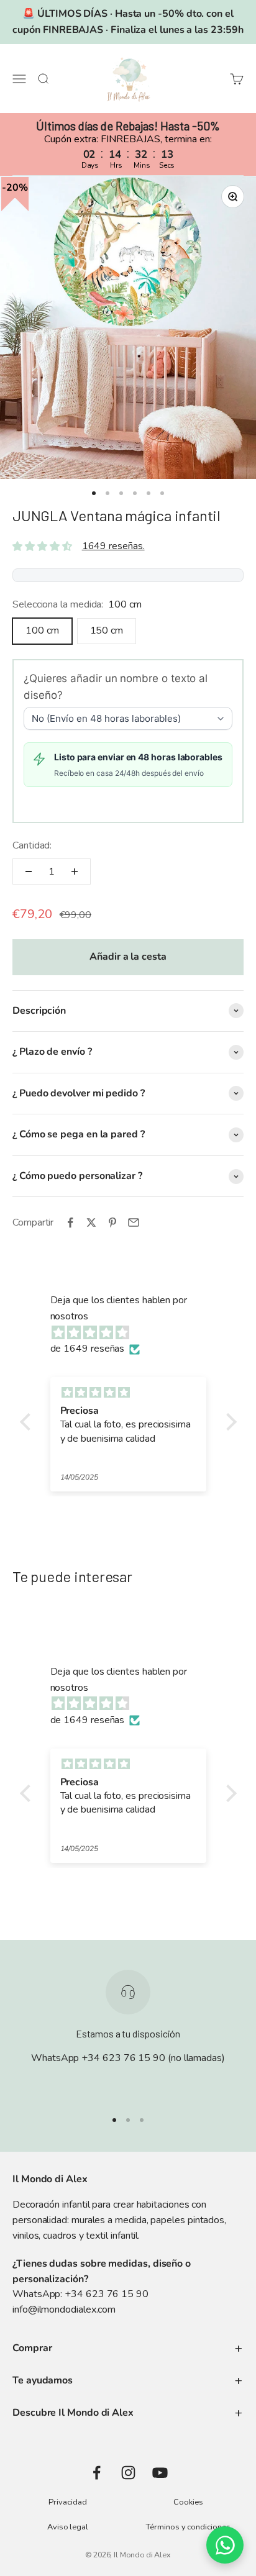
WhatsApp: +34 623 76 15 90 (80, 2294)
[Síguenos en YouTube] (160, 2473)
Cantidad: (32, 845)
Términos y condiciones (188, 2527)
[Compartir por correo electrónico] (134, 1222)
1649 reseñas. (113, 546)
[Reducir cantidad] (29, 872)
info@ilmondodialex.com (64, 2310)
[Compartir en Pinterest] (112, 1222)
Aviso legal (68, 2527)
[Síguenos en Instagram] (128, 2473)
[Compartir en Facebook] (70, 1222)
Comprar (32, 2348)
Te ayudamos (43, 2380)
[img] (135, 1333)
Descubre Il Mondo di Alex (73, 2413)
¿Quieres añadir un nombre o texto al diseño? (116, 687)
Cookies (188, 2502)
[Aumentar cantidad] (75, 872)
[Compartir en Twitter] (91, 1222)
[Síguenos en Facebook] (97, 2473)
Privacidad (67, 2502)
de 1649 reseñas (88, 1349)
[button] (28, 1422)
